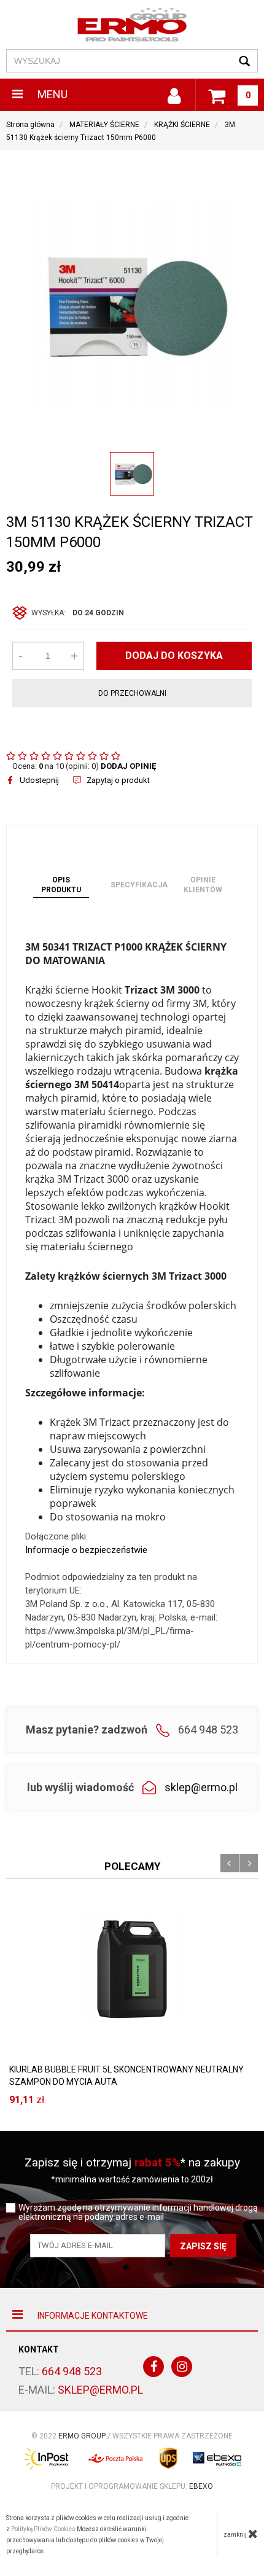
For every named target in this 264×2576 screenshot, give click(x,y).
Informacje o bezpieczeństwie (86, 1550)
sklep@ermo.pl (201, 1787)
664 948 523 (72, 2371)
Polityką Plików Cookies (43, 2529)
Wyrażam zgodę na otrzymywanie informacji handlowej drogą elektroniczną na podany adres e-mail (138, 2212)
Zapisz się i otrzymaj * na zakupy (132, 2162)
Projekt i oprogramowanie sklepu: (132, 2486)
